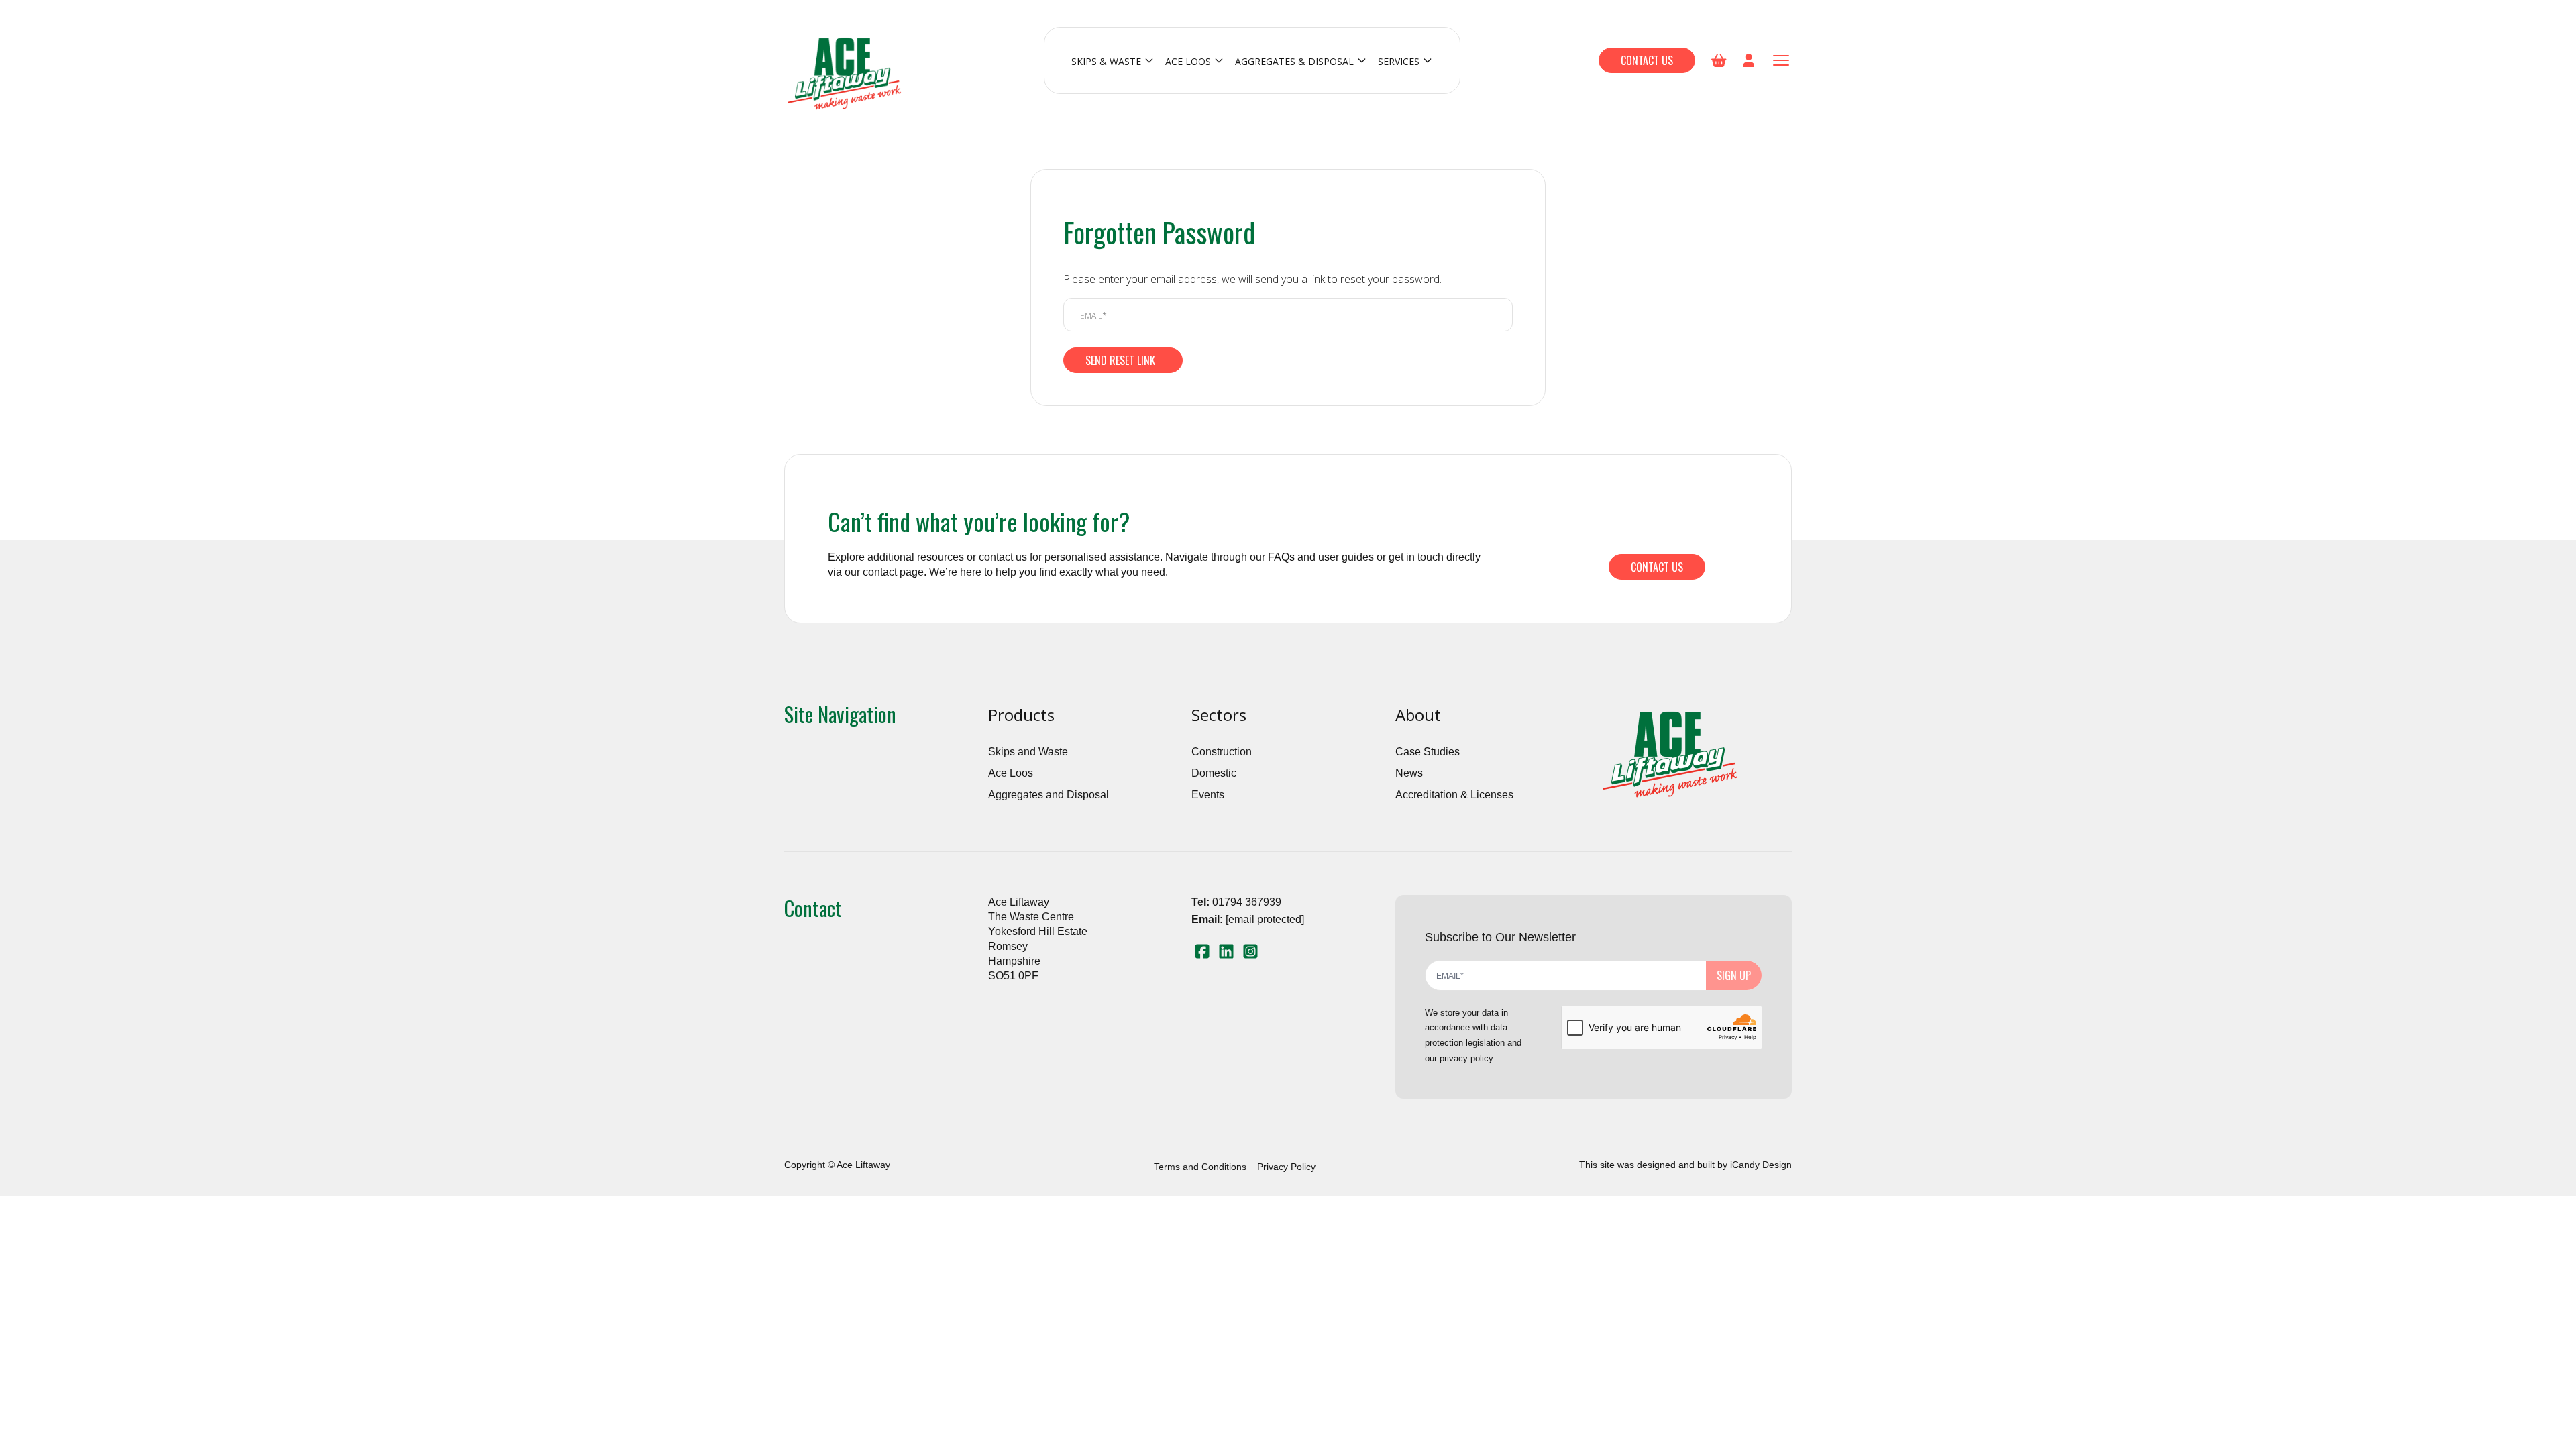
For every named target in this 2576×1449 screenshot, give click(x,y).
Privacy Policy (1286, 1167)
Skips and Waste (1028, 752)
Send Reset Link (1120, 360)
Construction (1222, 752)
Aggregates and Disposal (1049, 795)
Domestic (1214, 773)
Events (1208, 795)
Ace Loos (1011, 773)
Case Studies (1428, 752)
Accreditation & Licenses (1454, 795)
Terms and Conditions (1200, 1167)
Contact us (1647, 60)
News (1409, 773)
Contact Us (1657, 567)
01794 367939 (1247, 902)
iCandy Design (1761, 1165)
